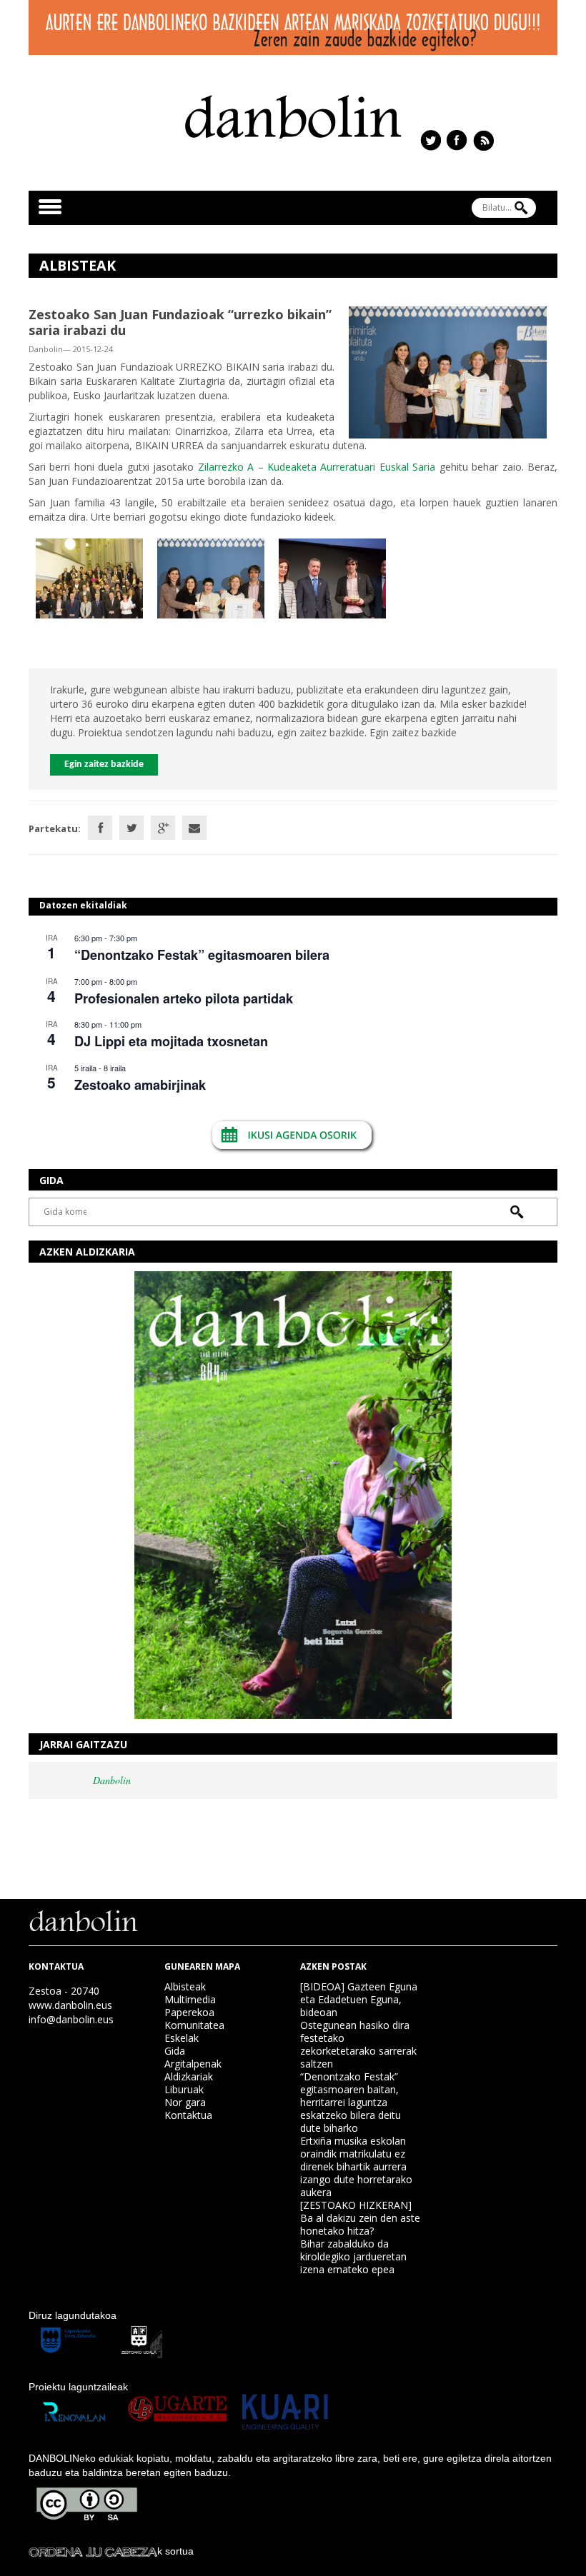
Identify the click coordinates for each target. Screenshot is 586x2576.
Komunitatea (194, 2025)
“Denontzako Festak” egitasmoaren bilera (202, 955)
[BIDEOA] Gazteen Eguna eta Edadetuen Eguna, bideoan (359, 1999)
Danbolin (112, 1780)
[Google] (163, 828)
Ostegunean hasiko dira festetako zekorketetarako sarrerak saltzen (358, 2044)
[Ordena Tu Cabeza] (93, 2551)
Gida (175, 2051)
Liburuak (184, 2089)
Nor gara (185, 2102)
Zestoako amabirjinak (140, 1085)
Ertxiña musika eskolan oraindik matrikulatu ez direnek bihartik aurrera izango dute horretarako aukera (356, 2166)
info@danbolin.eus (71, 2019)
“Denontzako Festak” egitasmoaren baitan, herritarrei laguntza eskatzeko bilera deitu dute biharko (351, 2102)
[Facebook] (100, 828)
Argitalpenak (193, 2064)
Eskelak (182, 2038)
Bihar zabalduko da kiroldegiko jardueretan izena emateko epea (353, 2256)
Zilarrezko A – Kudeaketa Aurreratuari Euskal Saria (317, 467)
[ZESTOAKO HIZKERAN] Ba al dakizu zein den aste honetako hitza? (360, 2218)
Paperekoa (189, 2012)
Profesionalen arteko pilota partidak (184, 998)
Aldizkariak (189, 2076)
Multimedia (190, 1999)
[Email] (194, 828)
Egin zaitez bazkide (104, 765)
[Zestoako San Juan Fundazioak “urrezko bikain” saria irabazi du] (448, 371)
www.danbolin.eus (70, 2005)
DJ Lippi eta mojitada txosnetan (171, 1041)
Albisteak (185, 1986)
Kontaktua (188, 2115)
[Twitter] (131, 828)
